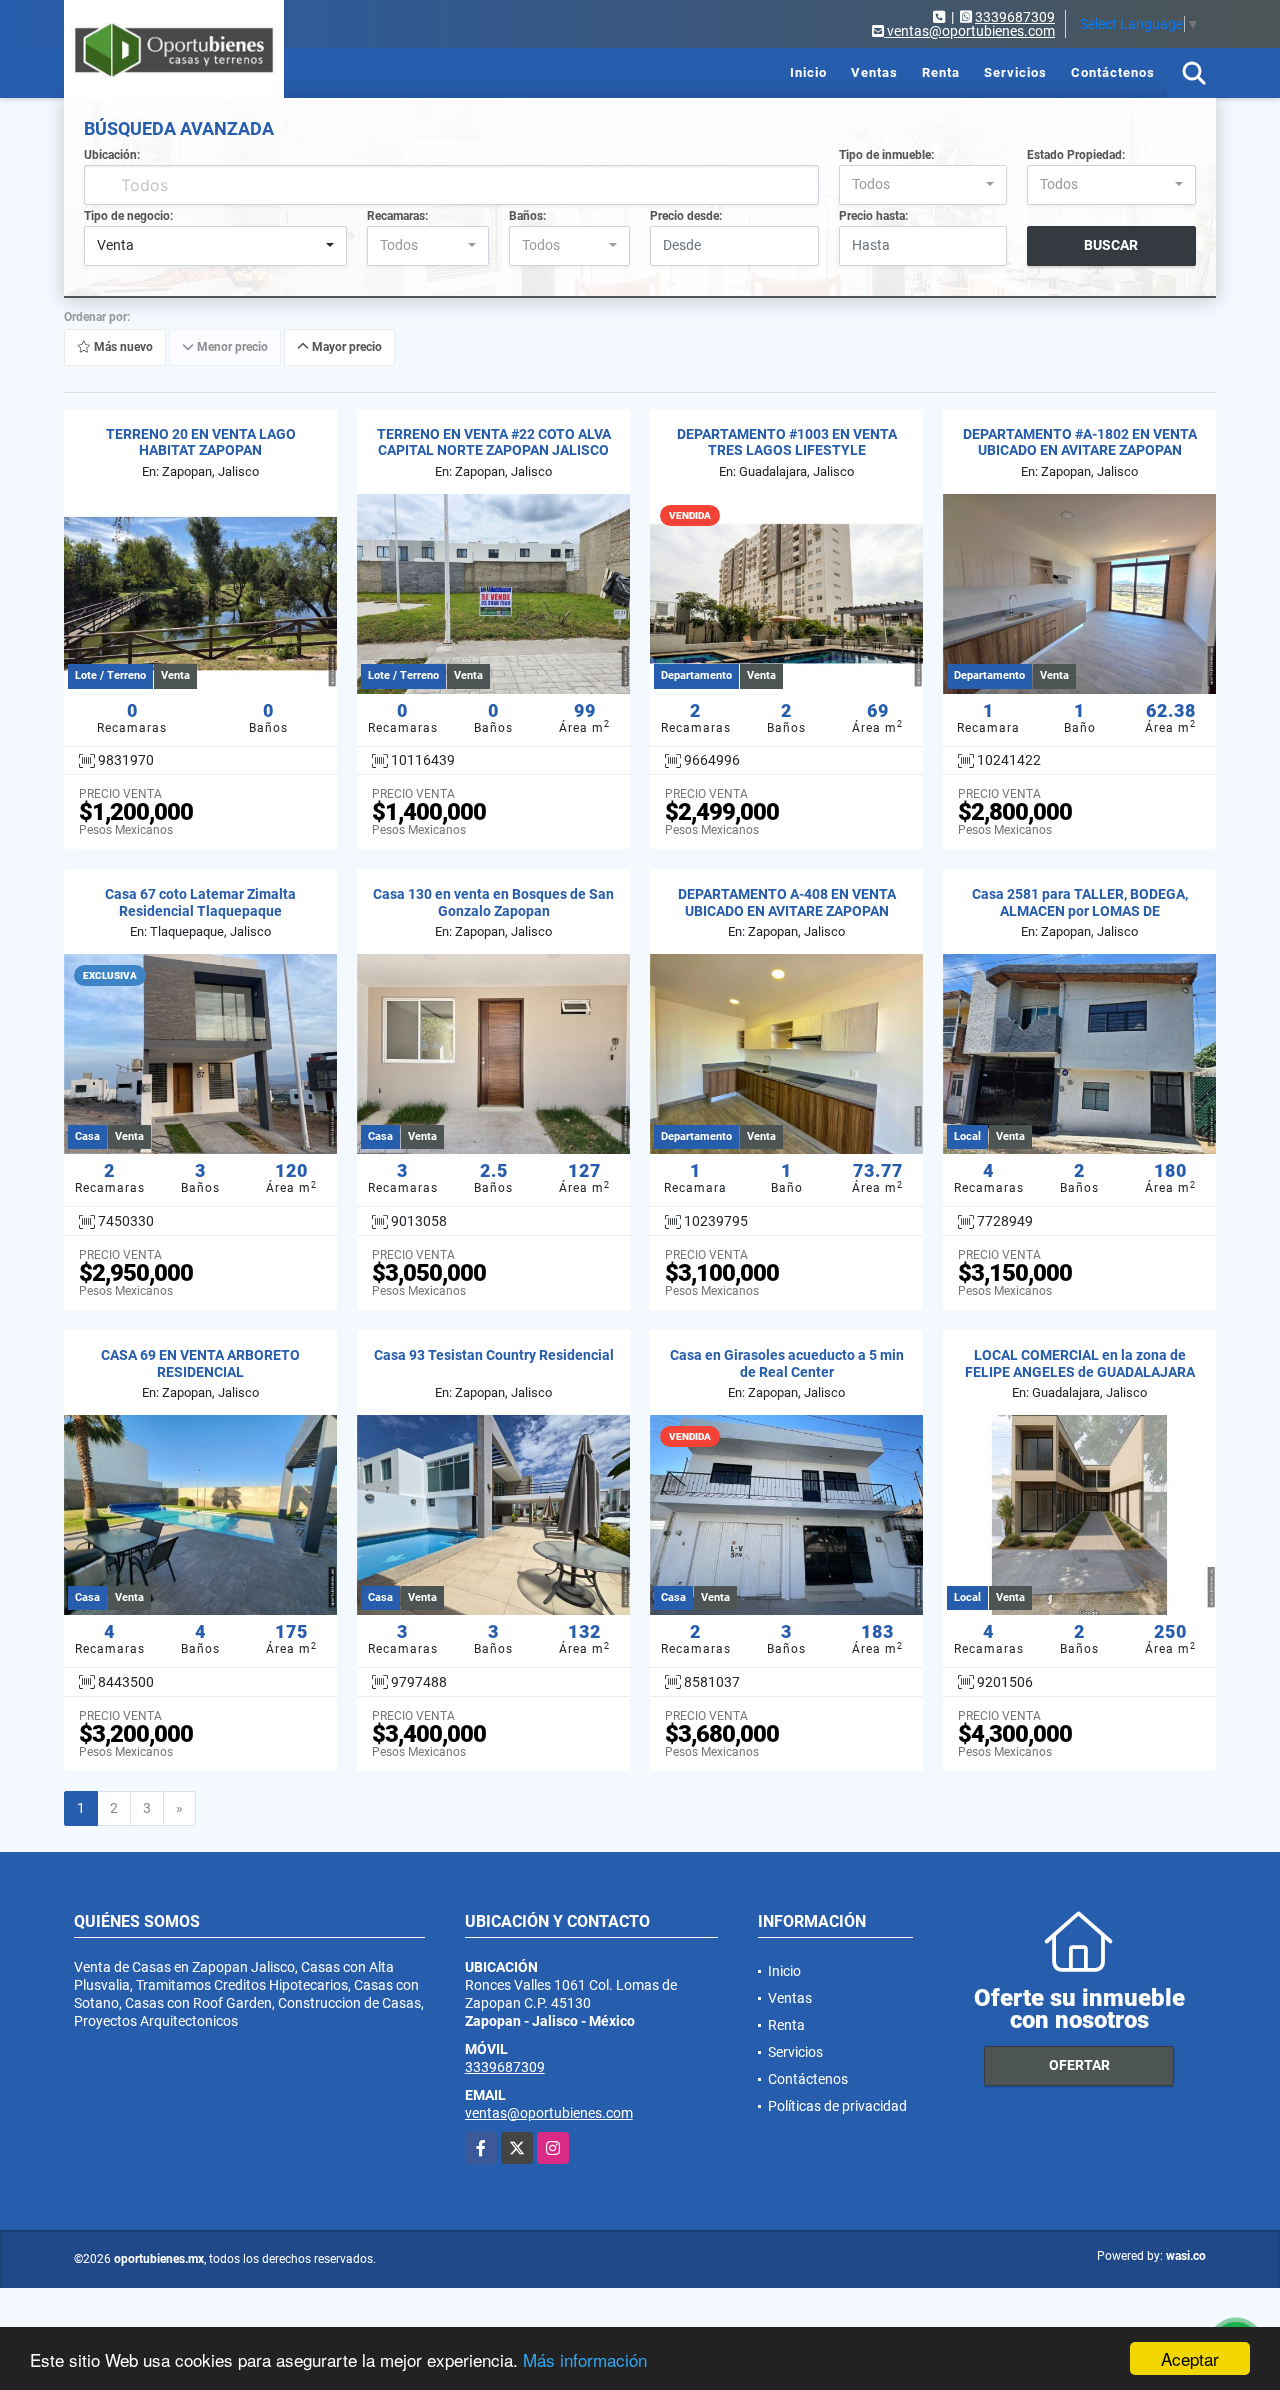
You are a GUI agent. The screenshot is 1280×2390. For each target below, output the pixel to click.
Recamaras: (397, 216)
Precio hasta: (873, 216)
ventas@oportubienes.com (549, 2113)
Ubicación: (112, 155)
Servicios (1015, 72)
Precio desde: (686, 216)
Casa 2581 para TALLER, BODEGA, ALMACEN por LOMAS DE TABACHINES (1080, 911)
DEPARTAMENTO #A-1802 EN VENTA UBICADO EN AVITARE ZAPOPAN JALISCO (1080, 451)
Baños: (527, 216)
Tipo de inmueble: (886, 155)
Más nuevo (122, 347)
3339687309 (1015, 17)
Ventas (874, 72)
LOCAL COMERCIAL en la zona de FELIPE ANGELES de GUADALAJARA (1080, 1363)
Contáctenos (1113, 72)
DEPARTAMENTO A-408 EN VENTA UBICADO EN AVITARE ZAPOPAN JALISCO (787, 911)
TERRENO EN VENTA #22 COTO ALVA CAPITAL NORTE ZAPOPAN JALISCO (494, 442)
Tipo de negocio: (128, 216)
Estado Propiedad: (1076, 155)
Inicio (808, 72)
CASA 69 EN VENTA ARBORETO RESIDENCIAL (200, 1363)
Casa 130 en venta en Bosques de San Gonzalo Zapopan (493, 902)
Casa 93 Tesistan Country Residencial (494, 1355)
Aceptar (1190, 2358)
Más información (585, 2359)
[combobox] (923, 185)
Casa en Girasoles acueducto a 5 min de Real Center (787, 1363)
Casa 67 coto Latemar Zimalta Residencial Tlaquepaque (200, 902)
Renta (941, 72)
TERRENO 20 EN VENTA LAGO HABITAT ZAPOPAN (201, 442)
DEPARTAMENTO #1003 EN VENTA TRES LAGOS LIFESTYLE (787, 442)
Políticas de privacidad (837, 2106)
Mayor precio (345, 347)
